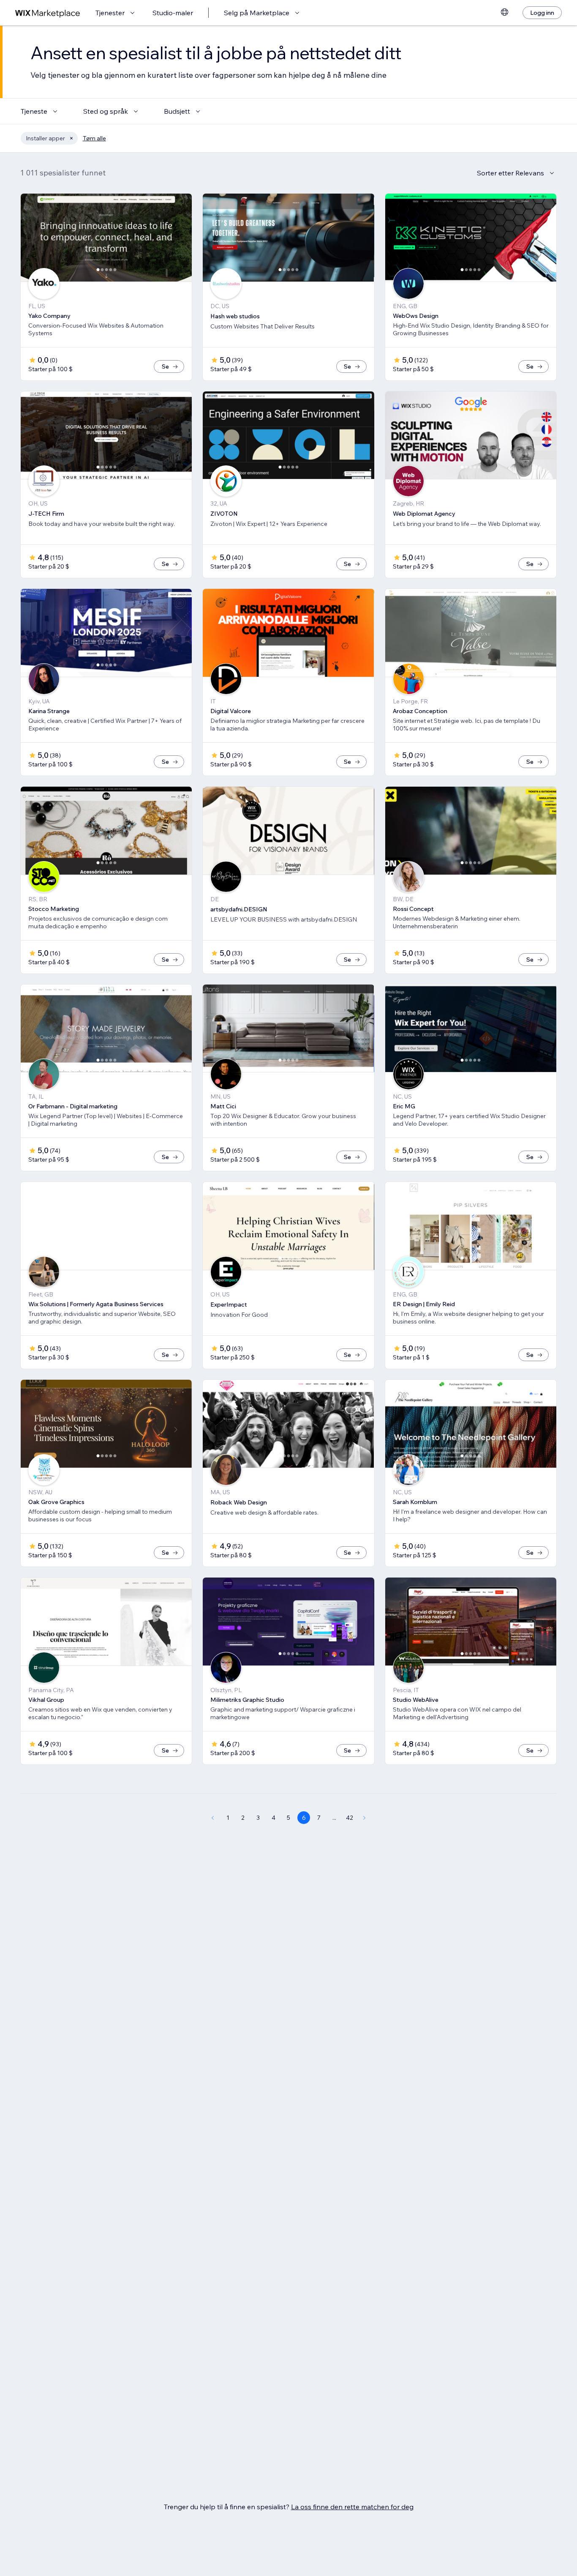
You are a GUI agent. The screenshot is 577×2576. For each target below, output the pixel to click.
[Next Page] (365, 1818)
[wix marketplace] (48, 13)
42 (350, 1818)
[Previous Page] (212, 1818)
